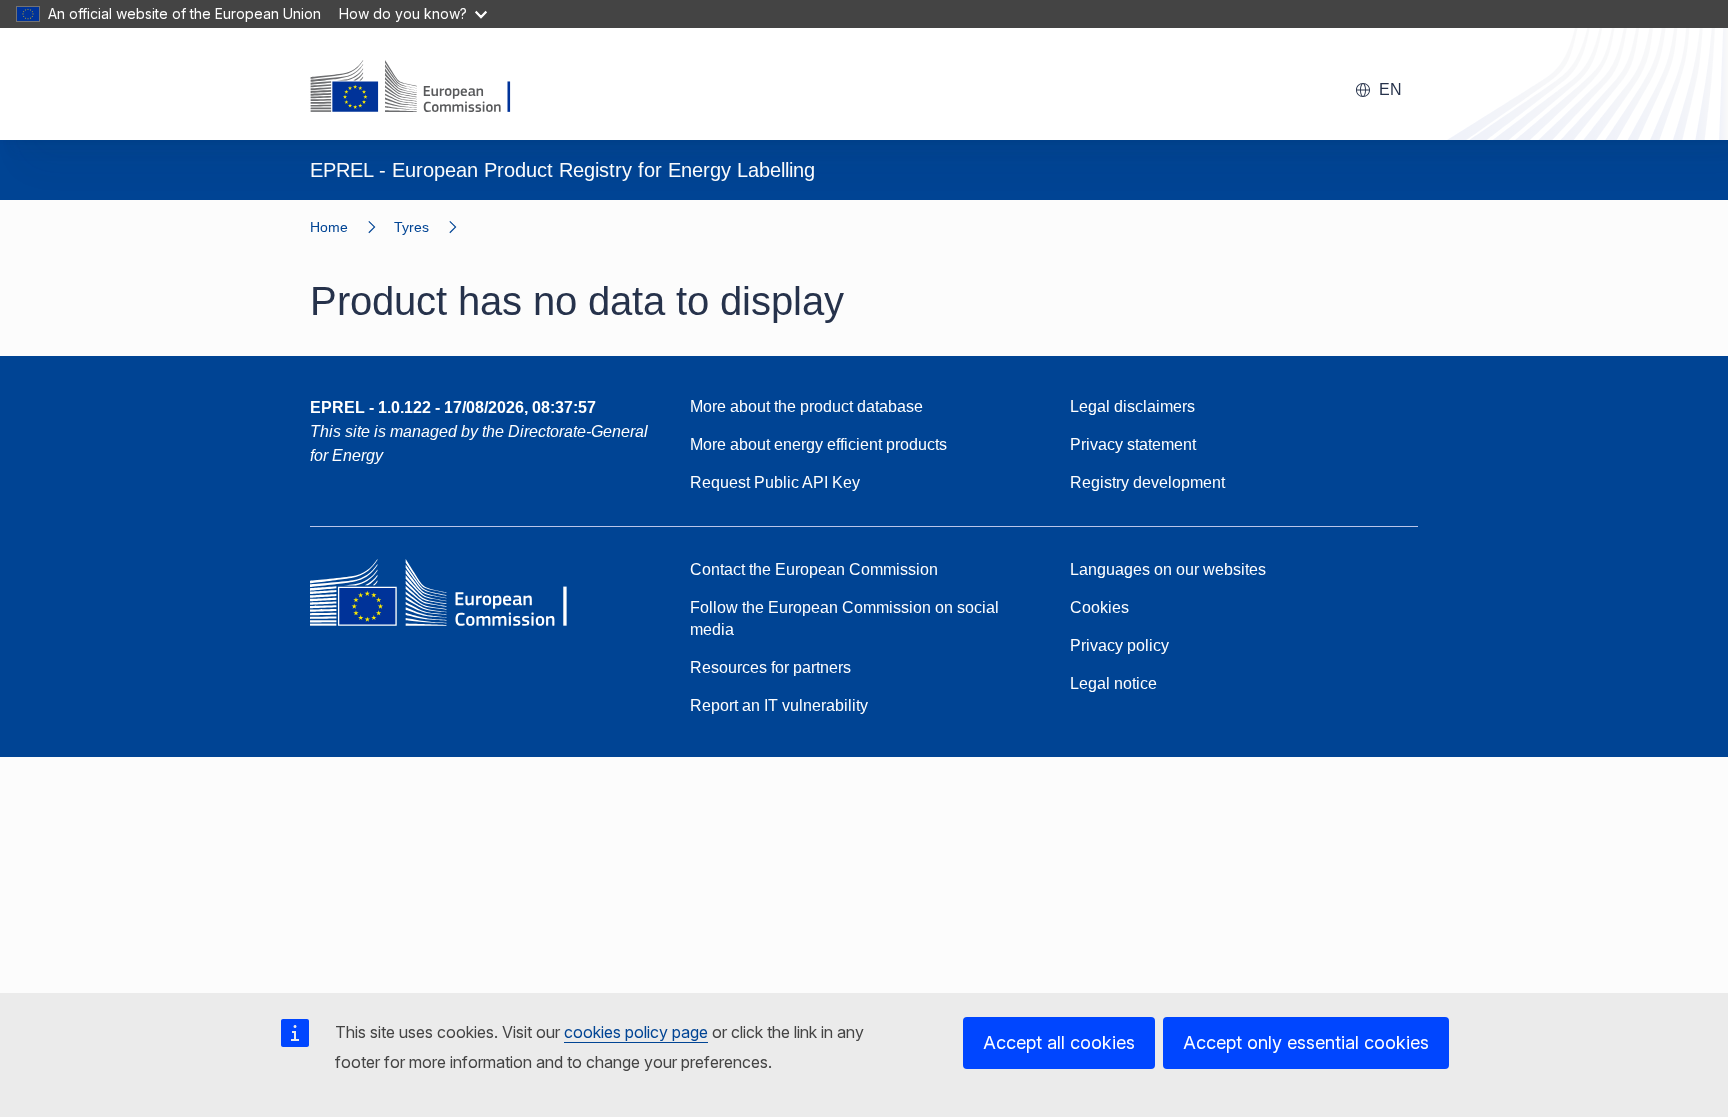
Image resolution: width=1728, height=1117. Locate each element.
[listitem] (434, 227)
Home (329, 227)
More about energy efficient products (818, 444)
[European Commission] (423, 88)
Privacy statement (1133, 444)
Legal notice (1113, 683)
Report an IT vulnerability (779, 705)
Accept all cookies (1059, 1042)
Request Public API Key (775, 482)
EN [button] (1390, 89)
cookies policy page (636, 1032)
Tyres (411, 227)
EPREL (453, 407)
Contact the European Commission (814, 569)
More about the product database (806, 406)
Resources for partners (770, 667)
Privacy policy (1119, 645)
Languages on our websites (1168, 569)
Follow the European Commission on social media (844, 618)
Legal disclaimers (1132, 406)
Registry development (1147, 482)
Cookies (1099, 607)
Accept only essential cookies (1306, 1042)
